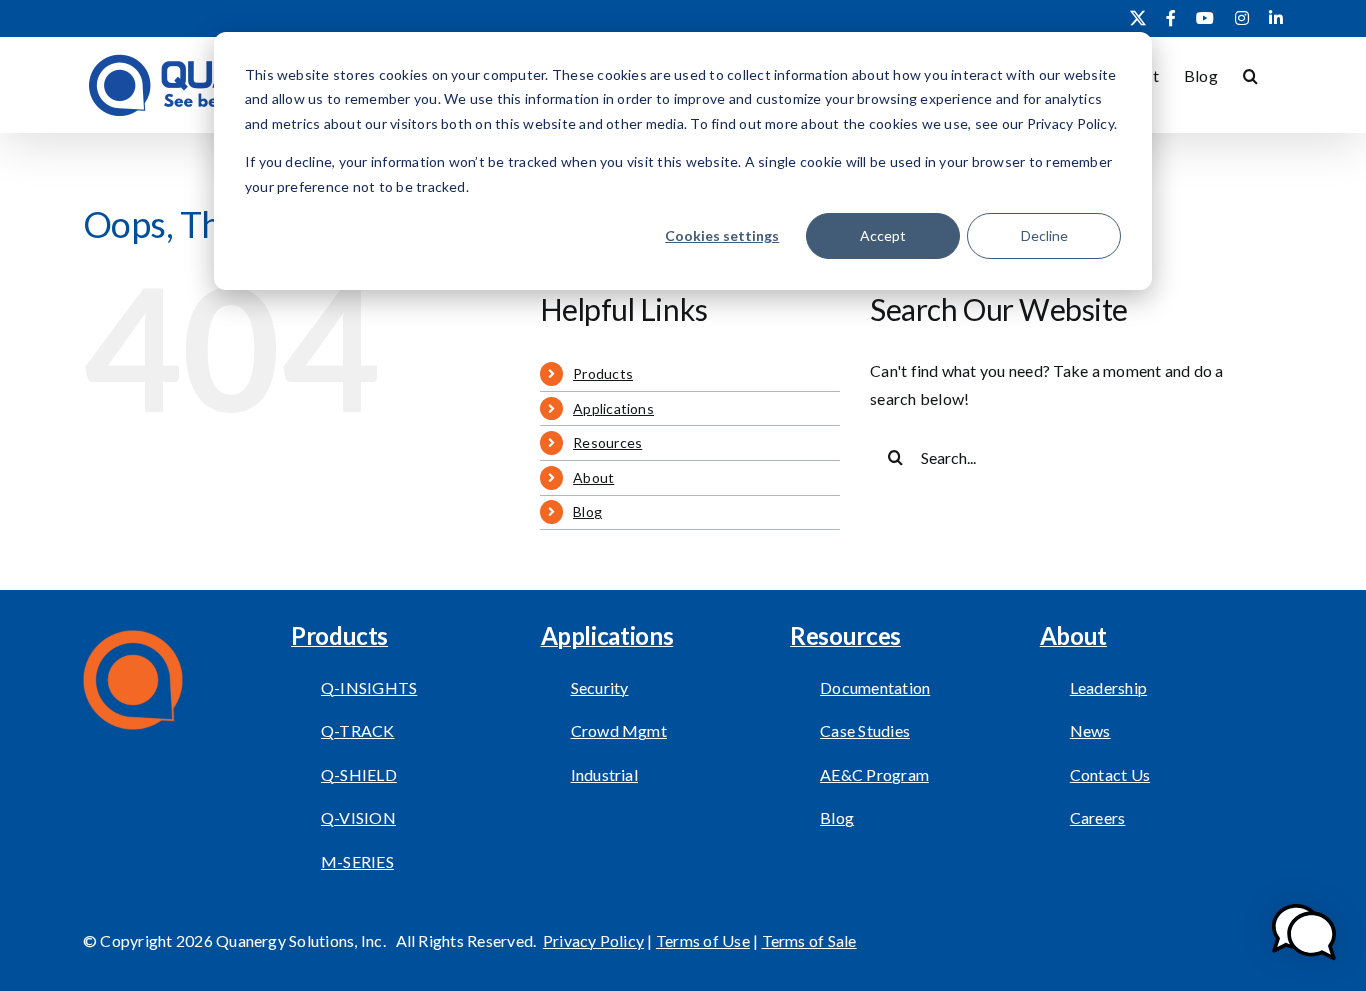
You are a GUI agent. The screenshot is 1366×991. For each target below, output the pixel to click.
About (593, 477)
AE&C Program (874, 774)
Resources (607, 442)
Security (600, 687)
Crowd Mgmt (619, 730)
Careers (1098, 817)
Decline (1044, 235)
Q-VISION (358, 817)
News (1090, 730)
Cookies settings (722, 235)
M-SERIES (357, 861)
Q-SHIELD (359, 774)
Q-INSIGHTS (369, 687)
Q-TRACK (358, 730)
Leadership (1108, 687)
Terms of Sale (809, 940)
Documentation (875, 687)
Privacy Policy (593, 940)
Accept (883, 235)
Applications (613, 408)
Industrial (604, 774)
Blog (587, 511)
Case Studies (865, 730)
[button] (1250, 74)
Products (603, 373)
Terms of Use (703, 940)
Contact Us (1110, 774)
